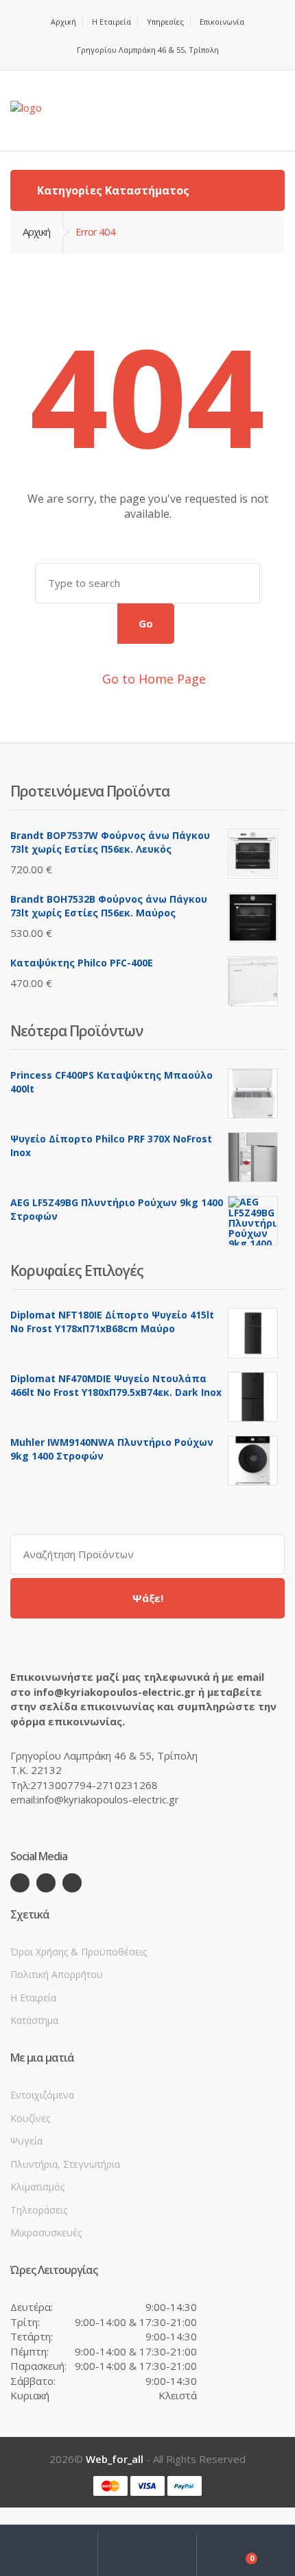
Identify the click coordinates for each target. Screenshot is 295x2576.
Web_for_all (115, 2459)
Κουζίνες (30, 2118)
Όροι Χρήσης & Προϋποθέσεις (79, 1952)
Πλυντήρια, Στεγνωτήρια (65, 2164)
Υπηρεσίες (165, 22)
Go (146, 623)
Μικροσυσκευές (46, 2233)
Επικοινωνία (222, 22)
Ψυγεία (26, 2141)
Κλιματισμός (37, 2187)
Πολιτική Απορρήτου (57, 1974)
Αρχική (63, 22)
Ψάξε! (148, 1598)
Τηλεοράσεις (39, 2210)
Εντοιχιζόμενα (42, 2095)
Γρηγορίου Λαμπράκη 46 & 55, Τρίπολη (148, 50)
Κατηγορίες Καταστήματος (112, 190)
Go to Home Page (152, 679)
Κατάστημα (34, 2020)
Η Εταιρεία (111, 22)
